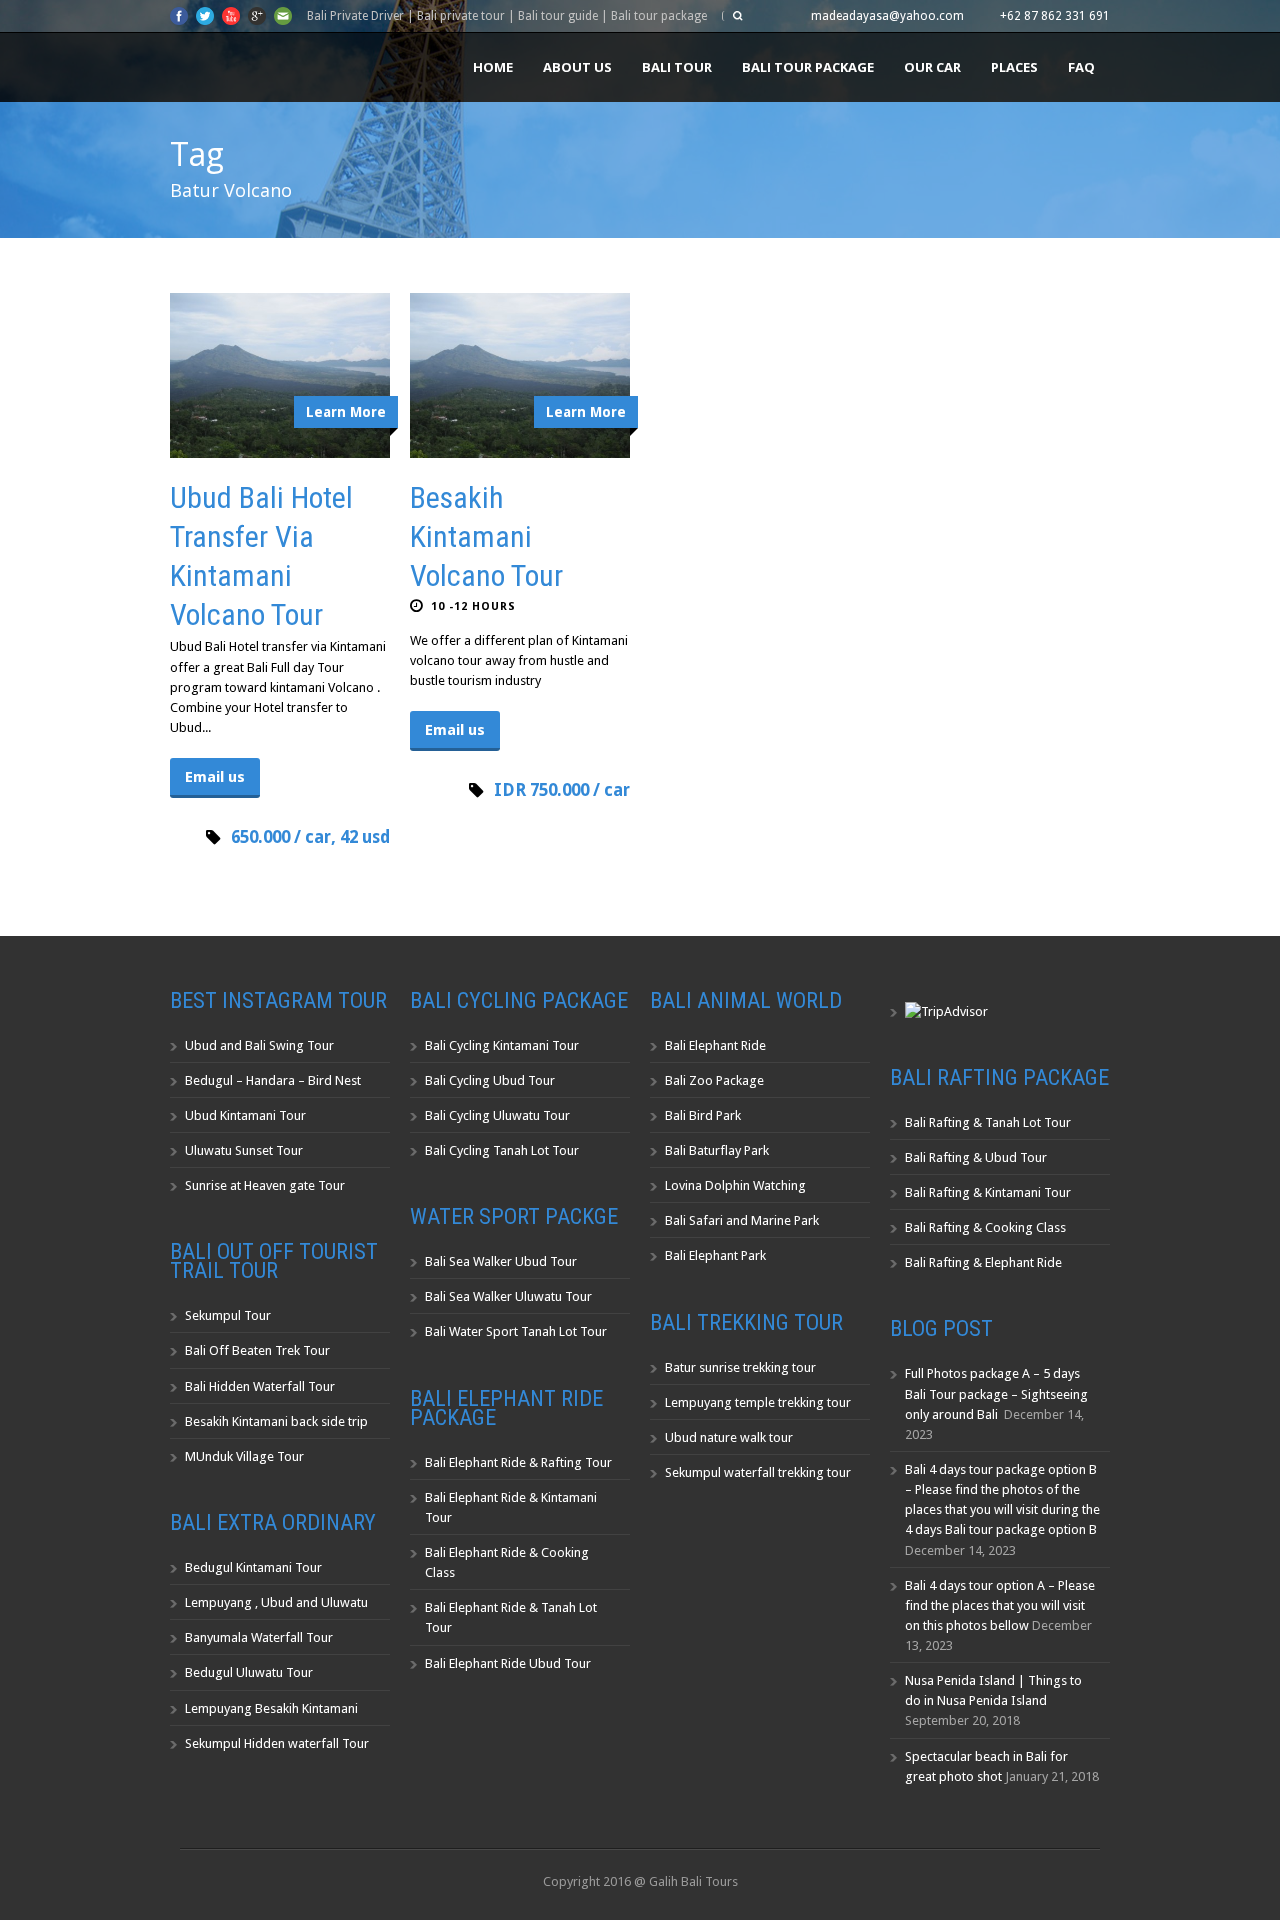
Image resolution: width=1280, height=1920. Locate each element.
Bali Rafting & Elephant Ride (983, 1262)
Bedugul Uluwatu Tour (249, 1672)
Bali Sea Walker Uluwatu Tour (508, 1296)
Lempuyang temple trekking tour (758, 1402)
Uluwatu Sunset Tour (244, 1150)
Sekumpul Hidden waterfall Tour (277, 1743)
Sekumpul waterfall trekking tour (758, 1472)
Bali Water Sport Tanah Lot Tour (516, 1331)
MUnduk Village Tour (244, 1456)
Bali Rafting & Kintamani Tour (988, 1192)
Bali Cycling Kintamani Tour (502, 1045)
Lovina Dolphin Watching (735, 1185)
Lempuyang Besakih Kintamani (271, 1708)
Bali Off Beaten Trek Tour (257, 1350)
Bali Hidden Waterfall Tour (260, 1386)
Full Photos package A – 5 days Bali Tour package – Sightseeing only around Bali (996, 1393)
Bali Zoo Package (714, 1080)
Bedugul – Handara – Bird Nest (273, 1080)
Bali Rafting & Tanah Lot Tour (988, 1122)
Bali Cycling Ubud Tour (490, 1080)
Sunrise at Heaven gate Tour (265, 1185)
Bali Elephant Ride (715, 1045)
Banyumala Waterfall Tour (259, 1637)
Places (1014, 67)
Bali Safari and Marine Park (742, 1220)
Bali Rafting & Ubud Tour (976, 1157)
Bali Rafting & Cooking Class (985, 1227)
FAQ (1081, 67)
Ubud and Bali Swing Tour (259, 1045)
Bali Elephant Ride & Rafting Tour (518, 1462)
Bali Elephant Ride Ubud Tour (508, 1663)
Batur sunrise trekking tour (740, 1367)
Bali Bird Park (703, 1115)
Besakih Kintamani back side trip (276, 1421)
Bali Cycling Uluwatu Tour (497, 1115)
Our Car (932, 67)
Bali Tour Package (808, 67)
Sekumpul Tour (228, 1315)
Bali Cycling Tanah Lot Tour (502, 1150)
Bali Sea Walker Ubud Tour (501, 1261)
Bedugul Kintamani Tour (253, 1567)
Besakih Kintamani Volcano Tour (486, 536)
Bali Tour (677, 67)
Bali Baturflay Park (717, 1150)
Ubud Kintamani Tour (245, 1115)
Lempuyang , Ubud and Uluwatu (276, 1602)
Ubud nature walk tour (729, 1437)
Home (493, 67)
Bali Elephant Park (715, 1255)
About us (577, 67)
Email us (215, 777)
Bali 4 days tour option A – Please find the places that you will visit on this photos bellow (1000, 1605)
